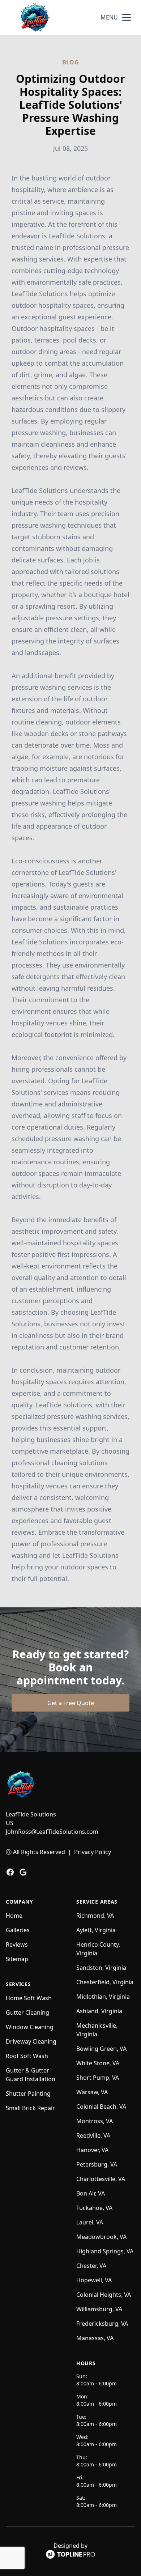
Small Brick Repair (30, 2108)
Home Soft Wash (29, 1998)
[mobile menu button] (127, 17)
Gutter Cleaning (27, 2012)
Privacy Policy (93, 1852)
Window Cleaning (30, 2027)
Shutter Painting (28, 2093)
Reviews (17, 1944)
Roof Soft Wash (27, 2056)
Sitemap (17, 1959)
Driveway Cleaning (31, 2041)
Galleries (18, 1930)
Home (14, 1916)
